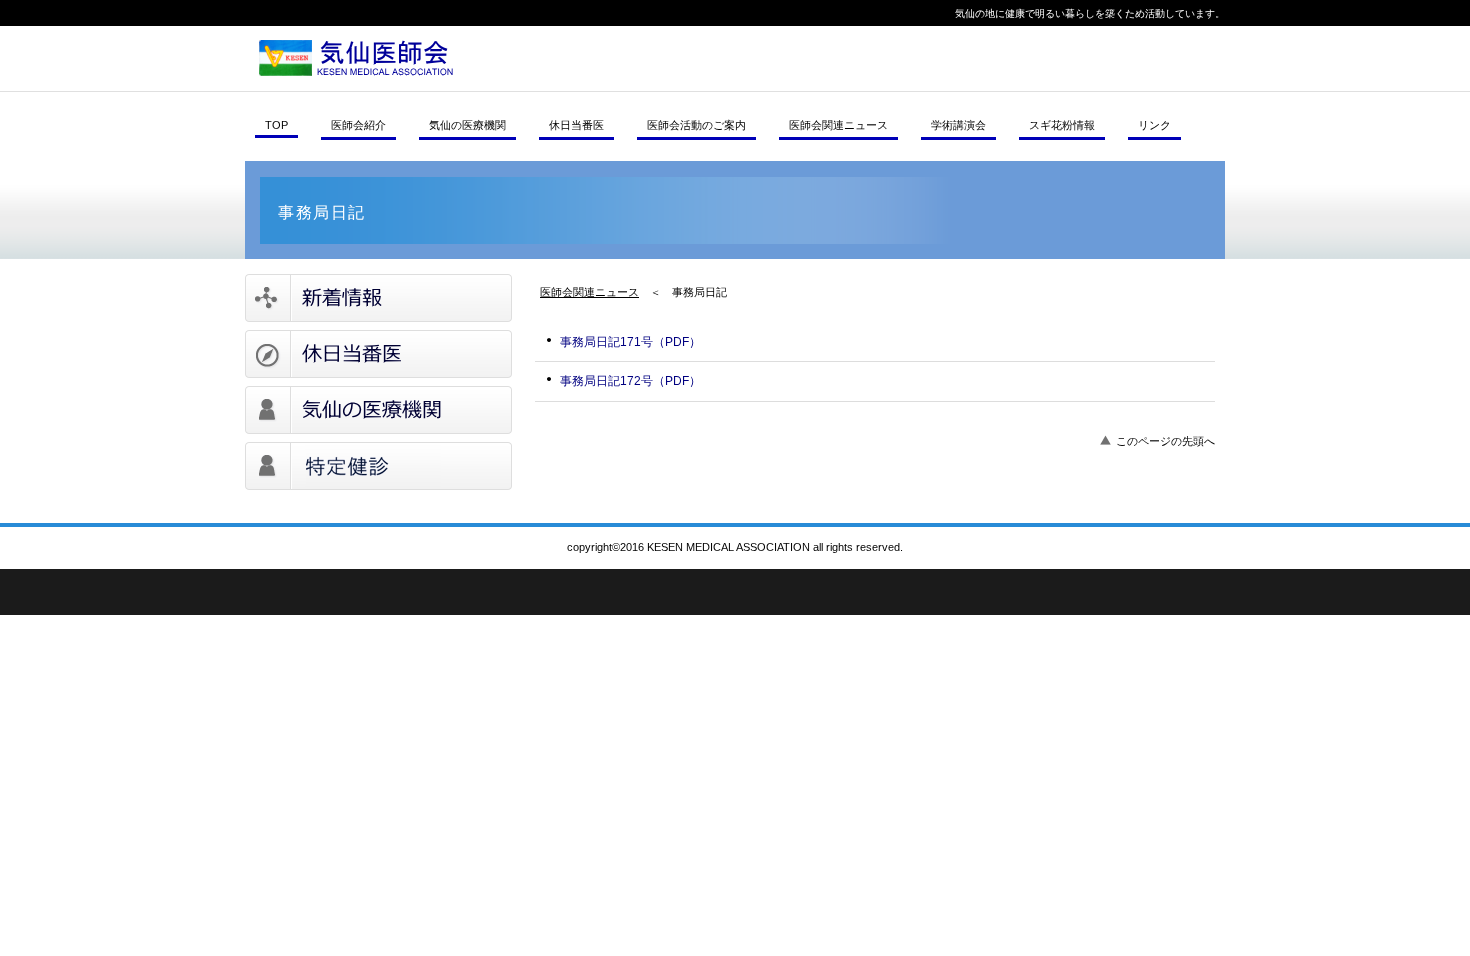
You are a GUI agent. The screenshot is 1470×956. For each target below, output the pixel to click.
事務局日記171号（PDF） (630, 342)
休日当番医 (378, 354)
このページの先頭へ (1165, 441)
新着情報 (378, 298)
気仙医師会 (520, 58)
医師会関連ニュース (589, 292)
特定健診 (378, 466)
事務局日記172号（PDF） (630, 381)
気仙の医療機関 (378, 410)
